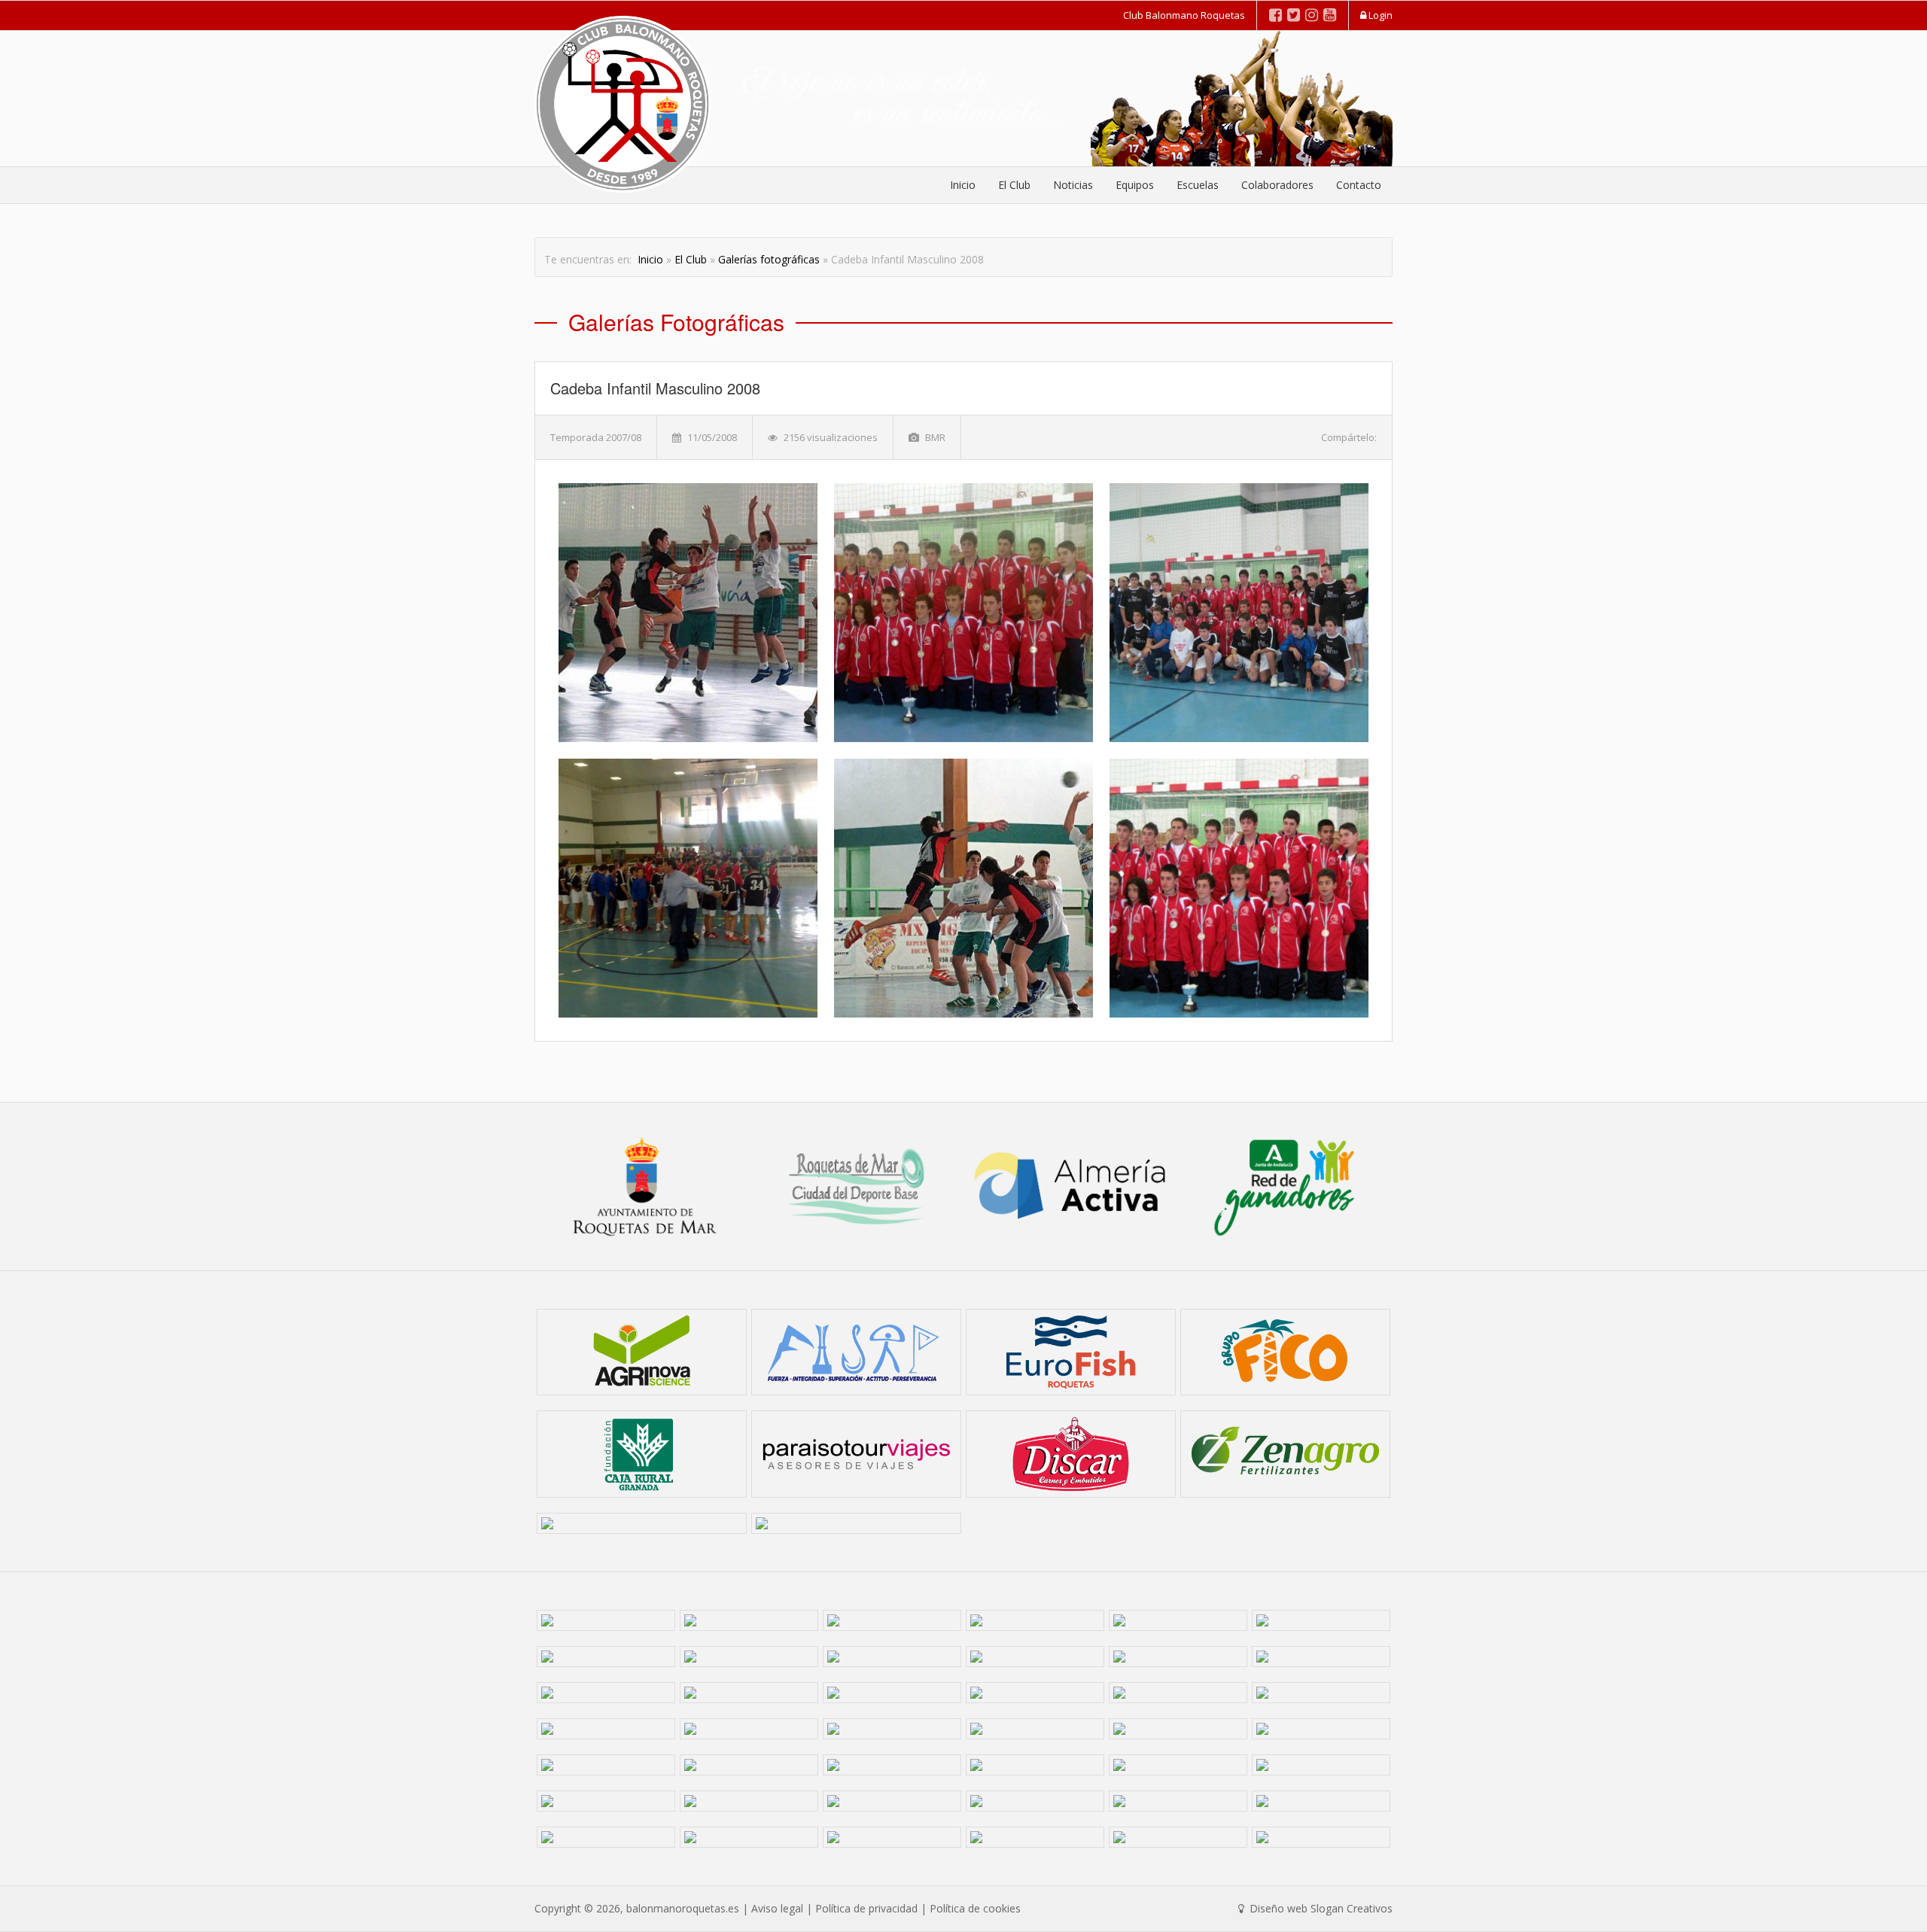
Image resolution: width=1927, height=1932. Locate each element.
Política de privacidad (866, 1908)
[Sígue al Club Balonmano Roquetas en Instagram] (1312, 15)
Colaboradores (1277, 185)
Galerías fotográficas (769, 259)
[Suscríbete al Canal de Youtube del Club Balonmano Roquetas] (1330, 15)
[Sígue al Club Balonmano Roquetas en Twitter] (1294, 15)
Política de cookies (975, 1908)
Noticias (1073, 185)
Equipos (1135, 185)
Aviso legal (777, 1908)
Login (1379, 15)
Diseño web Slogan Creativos (1320, 1908)
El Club (1014, 185)
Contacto (1359, 185)
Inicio (963, 185)
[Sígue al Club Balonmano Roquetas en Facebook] (1276, 15)
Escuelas (1198, 185)
